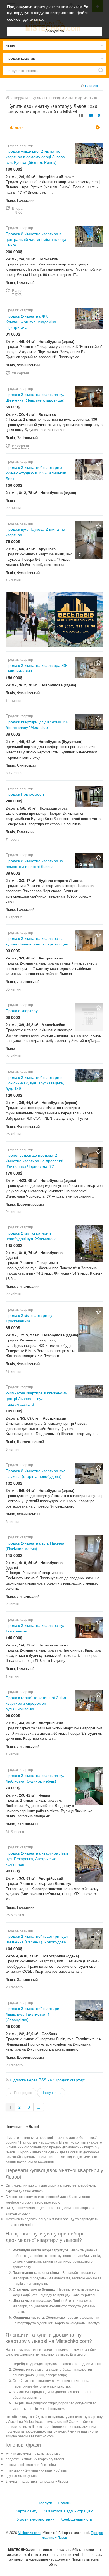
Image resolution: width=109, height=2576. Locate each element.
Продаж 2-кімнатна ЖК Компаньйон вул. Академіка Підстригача (31, 322)
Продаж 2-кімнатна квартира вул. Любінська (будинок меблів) (36, 1778)
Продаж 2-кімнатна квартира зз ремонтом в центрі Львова (34, 863)
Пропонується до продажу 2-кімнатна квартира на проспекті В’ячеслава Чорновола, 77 (34, 1161)
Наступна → (51, 2092)
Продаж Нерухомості (25, 794)
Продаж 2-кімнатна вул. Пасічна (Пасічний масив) (35, 1546)
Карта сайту (27, 2511)
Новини (65, 2503)
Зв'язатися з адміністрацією (68, 2511)
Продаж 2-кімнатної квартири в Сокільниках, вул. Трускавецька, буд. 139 (35, 1083)
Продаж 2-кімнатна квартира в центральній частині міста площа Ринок (36, 239)
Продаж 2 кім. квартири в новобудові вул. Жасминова (31, 1236)
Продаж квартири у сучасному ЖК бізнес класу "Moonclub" (37, 725)
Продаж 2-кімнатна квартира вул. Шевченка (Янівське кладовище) (36, 397)
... (39, 2107)
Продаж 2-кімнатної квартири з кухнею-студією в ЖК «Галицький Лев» (36, 473)
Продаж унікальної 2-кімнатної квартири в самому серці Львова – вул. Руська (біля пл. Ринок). (37, 157)
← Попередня (21, 2092)
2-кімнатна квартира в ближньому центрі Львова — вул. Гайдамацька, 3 (36, 1398)
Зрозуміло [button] (55, 31)
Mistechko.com (29, 2532)
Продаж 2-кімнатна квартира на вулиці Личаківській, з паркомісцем (37, 941)
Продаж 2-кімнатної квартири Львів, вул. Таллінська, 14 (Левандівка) (32, 2014)
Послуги (45, 2503)
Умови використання (36, 2519)
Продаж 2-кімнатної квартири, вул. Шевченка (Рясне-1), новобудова (37, 1939)
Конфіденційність (76, 2519)
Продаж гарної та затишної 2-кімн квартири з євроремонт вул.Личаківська (36, 1703)
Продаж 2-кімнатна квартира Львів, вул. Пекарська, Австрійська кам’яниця (38, 1858)
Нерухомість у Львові (22, 2126)
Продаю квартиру (22, 1010)
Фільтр (17, 127)
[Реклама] (54, 619)
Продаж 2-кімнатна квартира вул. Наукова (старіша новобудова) (36, 1473)
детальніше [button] (34, 19)
